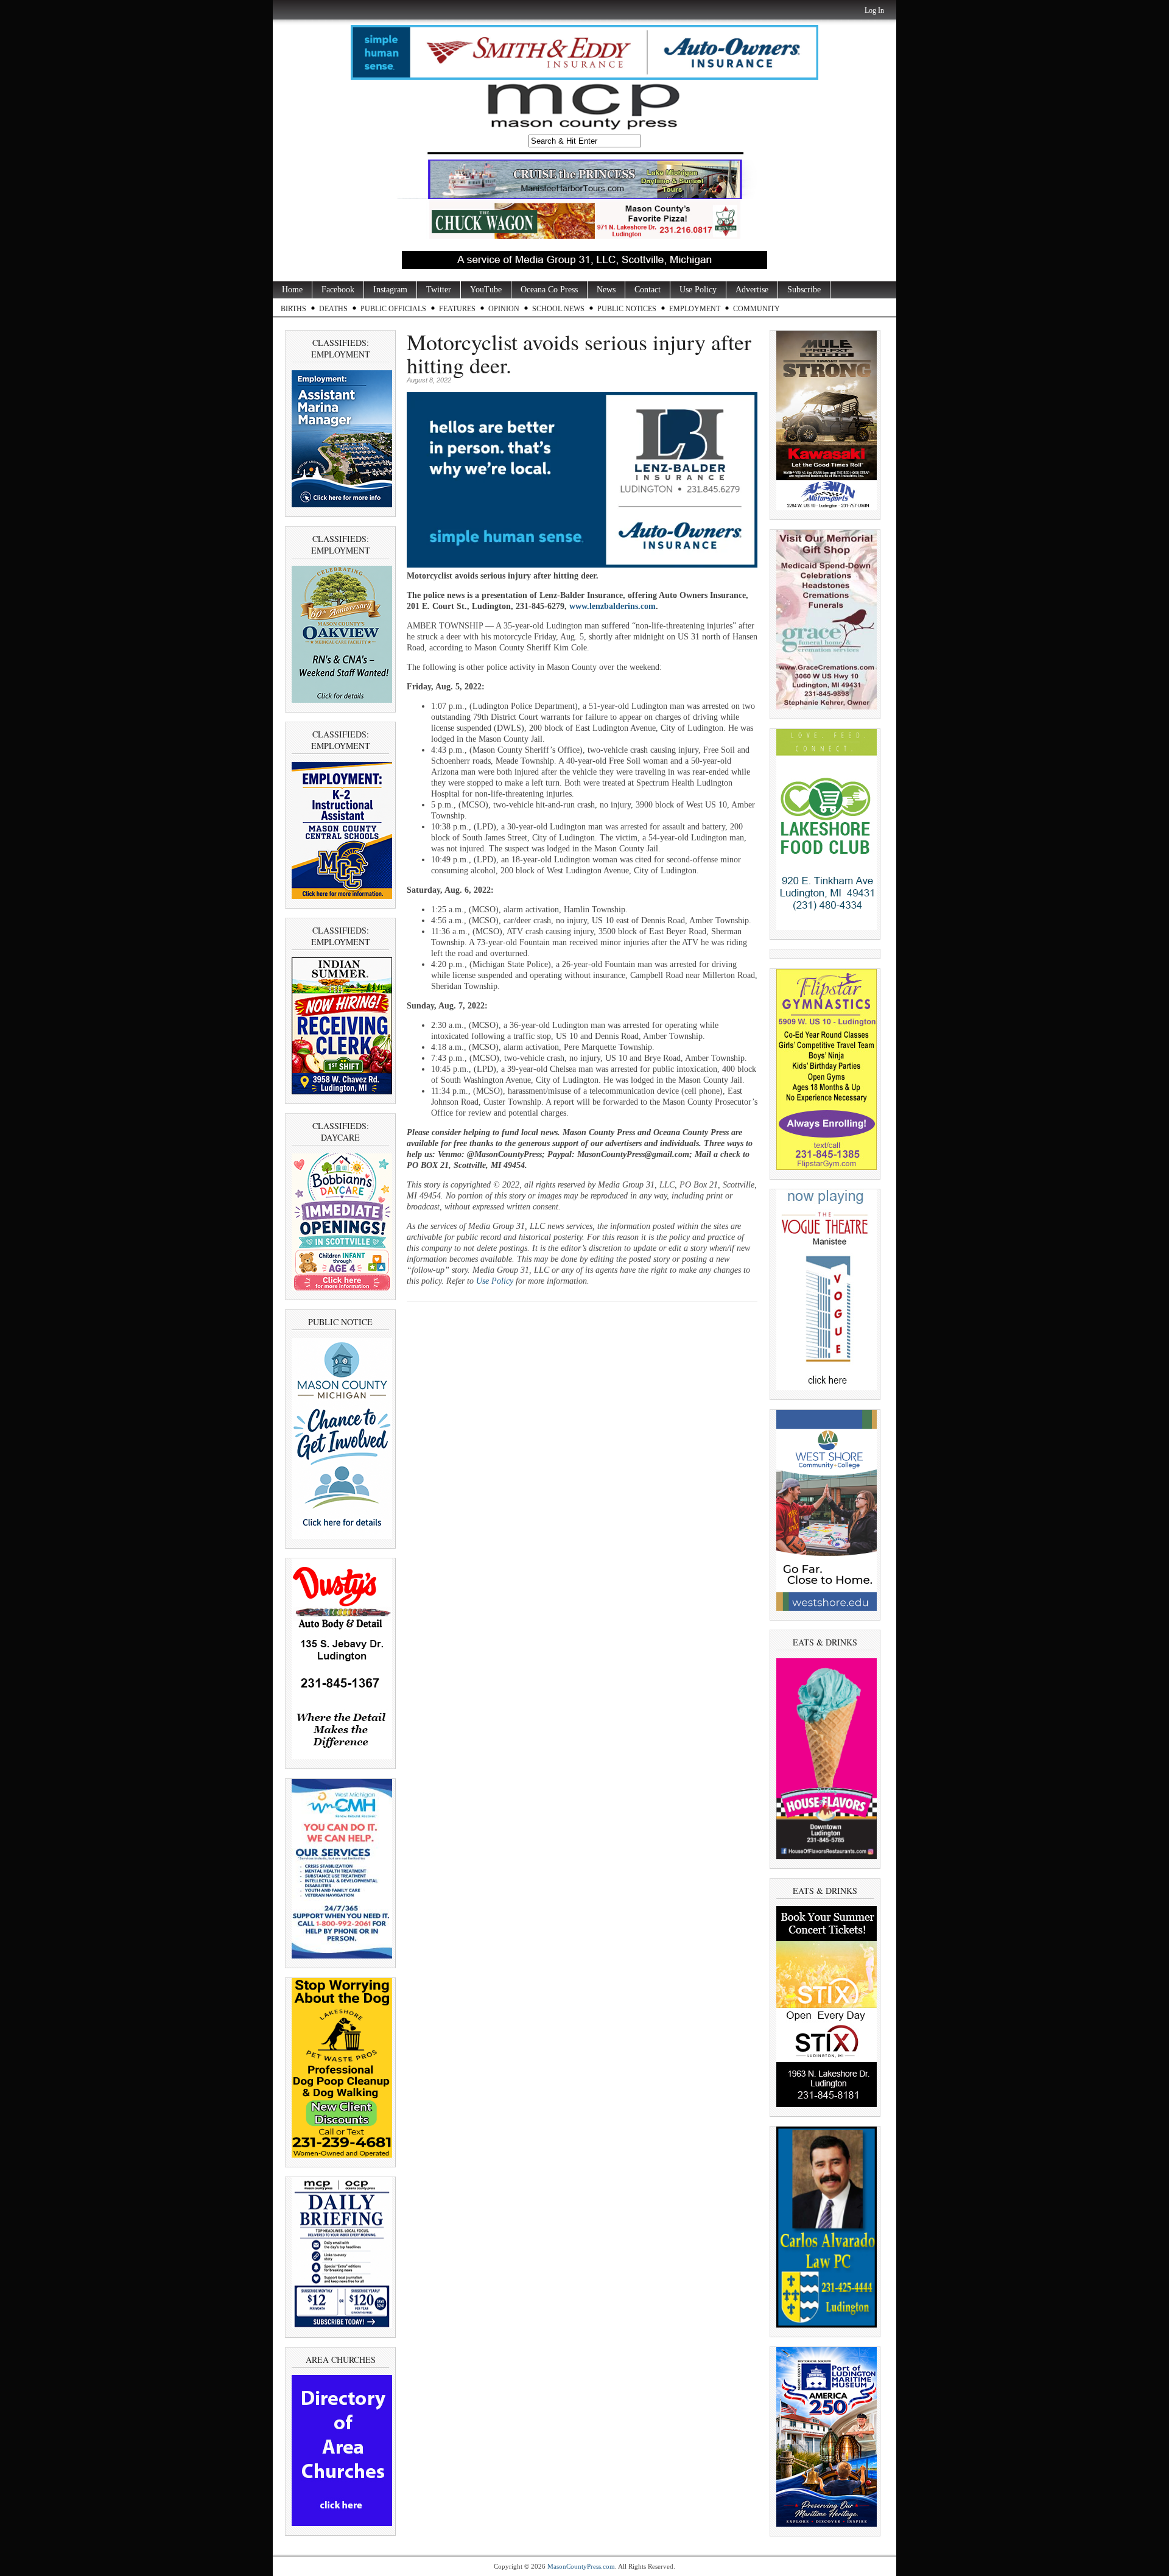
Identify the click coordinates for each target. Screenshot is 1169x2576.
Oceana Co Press (549, 290)
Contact (648, 290)
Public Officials (393, 309)
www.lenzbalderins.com (613, 606)
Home (292, 290)
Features (457, 309)
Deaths (333, 309)
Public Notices (627, 309)
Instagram (390, 290)
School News (558, 309)
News (606, 290)
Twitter (439, 290)
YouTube (486, 290)
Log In (874, 10)
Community (757, 309)
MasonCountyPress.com (581, 2566)
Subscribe (804, 290)
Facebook (338, 290)
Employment (695, 309)
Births (293, 309)
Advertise (752, 290)
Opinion (504, 309)
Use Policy (698, 290)
